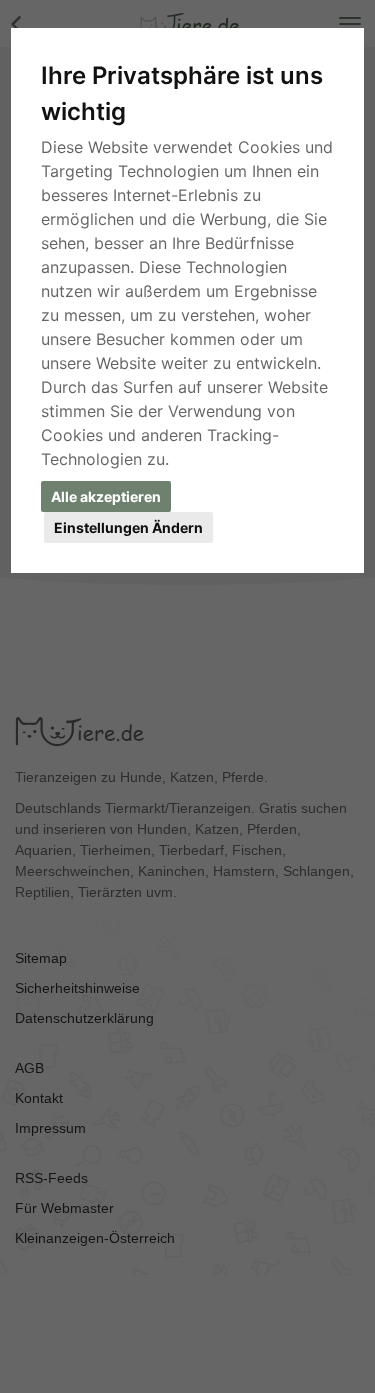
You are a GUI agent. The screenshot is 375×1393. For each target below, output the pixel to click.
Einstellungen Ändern (128, 527)
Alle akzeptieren (106, 496)
